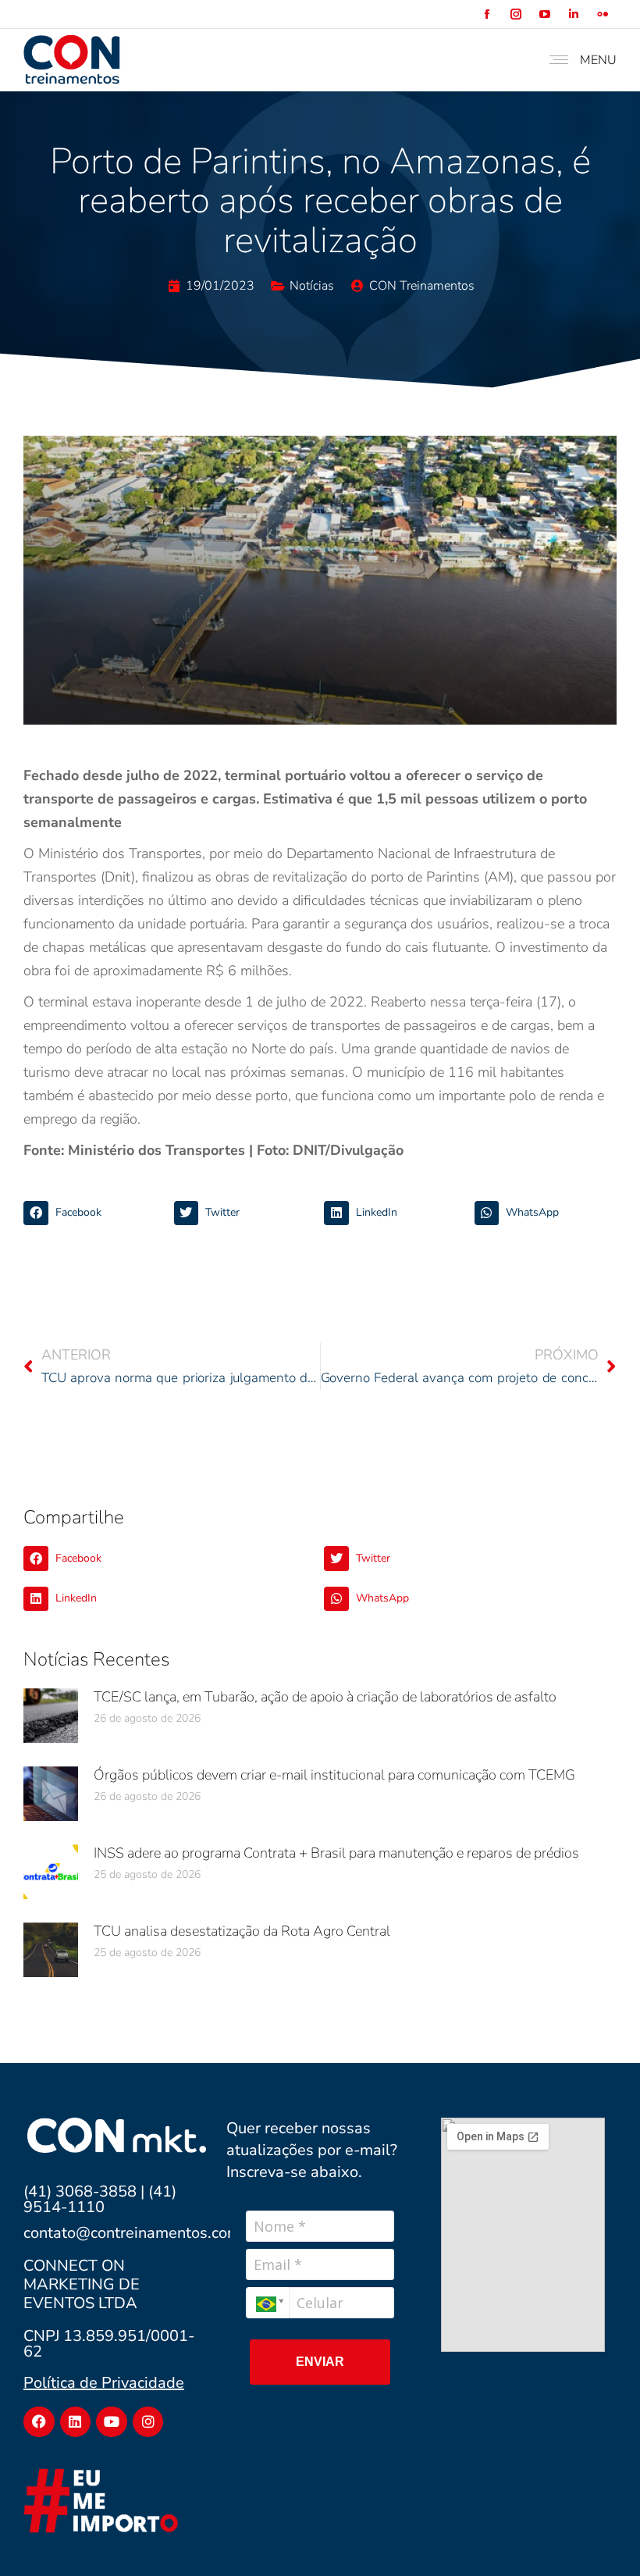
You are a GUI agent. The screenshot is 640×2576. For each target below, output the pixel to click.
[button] (95, 1213)
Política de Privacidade (104, 2383)
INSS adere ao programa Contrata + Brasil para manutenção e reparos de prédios (336, 1853)
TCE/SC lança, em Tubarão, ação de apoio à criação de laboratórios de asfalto (325, 1697)
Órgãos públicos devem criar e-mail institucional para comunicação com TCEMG (334, 1775)
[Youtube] (112, 2422)
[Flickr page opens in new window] (602, 14)
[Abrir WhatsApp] (601, 2537)
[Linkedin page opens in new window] (573, 14)
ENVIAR (320, 2362)
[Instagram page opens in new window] (516, 14)
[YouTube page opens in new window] (544, 14)
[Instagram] (148, 2422)
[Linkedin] (76, 2422)
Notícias (312, 286)
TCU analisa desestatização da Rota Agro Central (242, 1931)
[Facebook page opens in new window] (487, 14)
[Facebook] (39, 2422)
